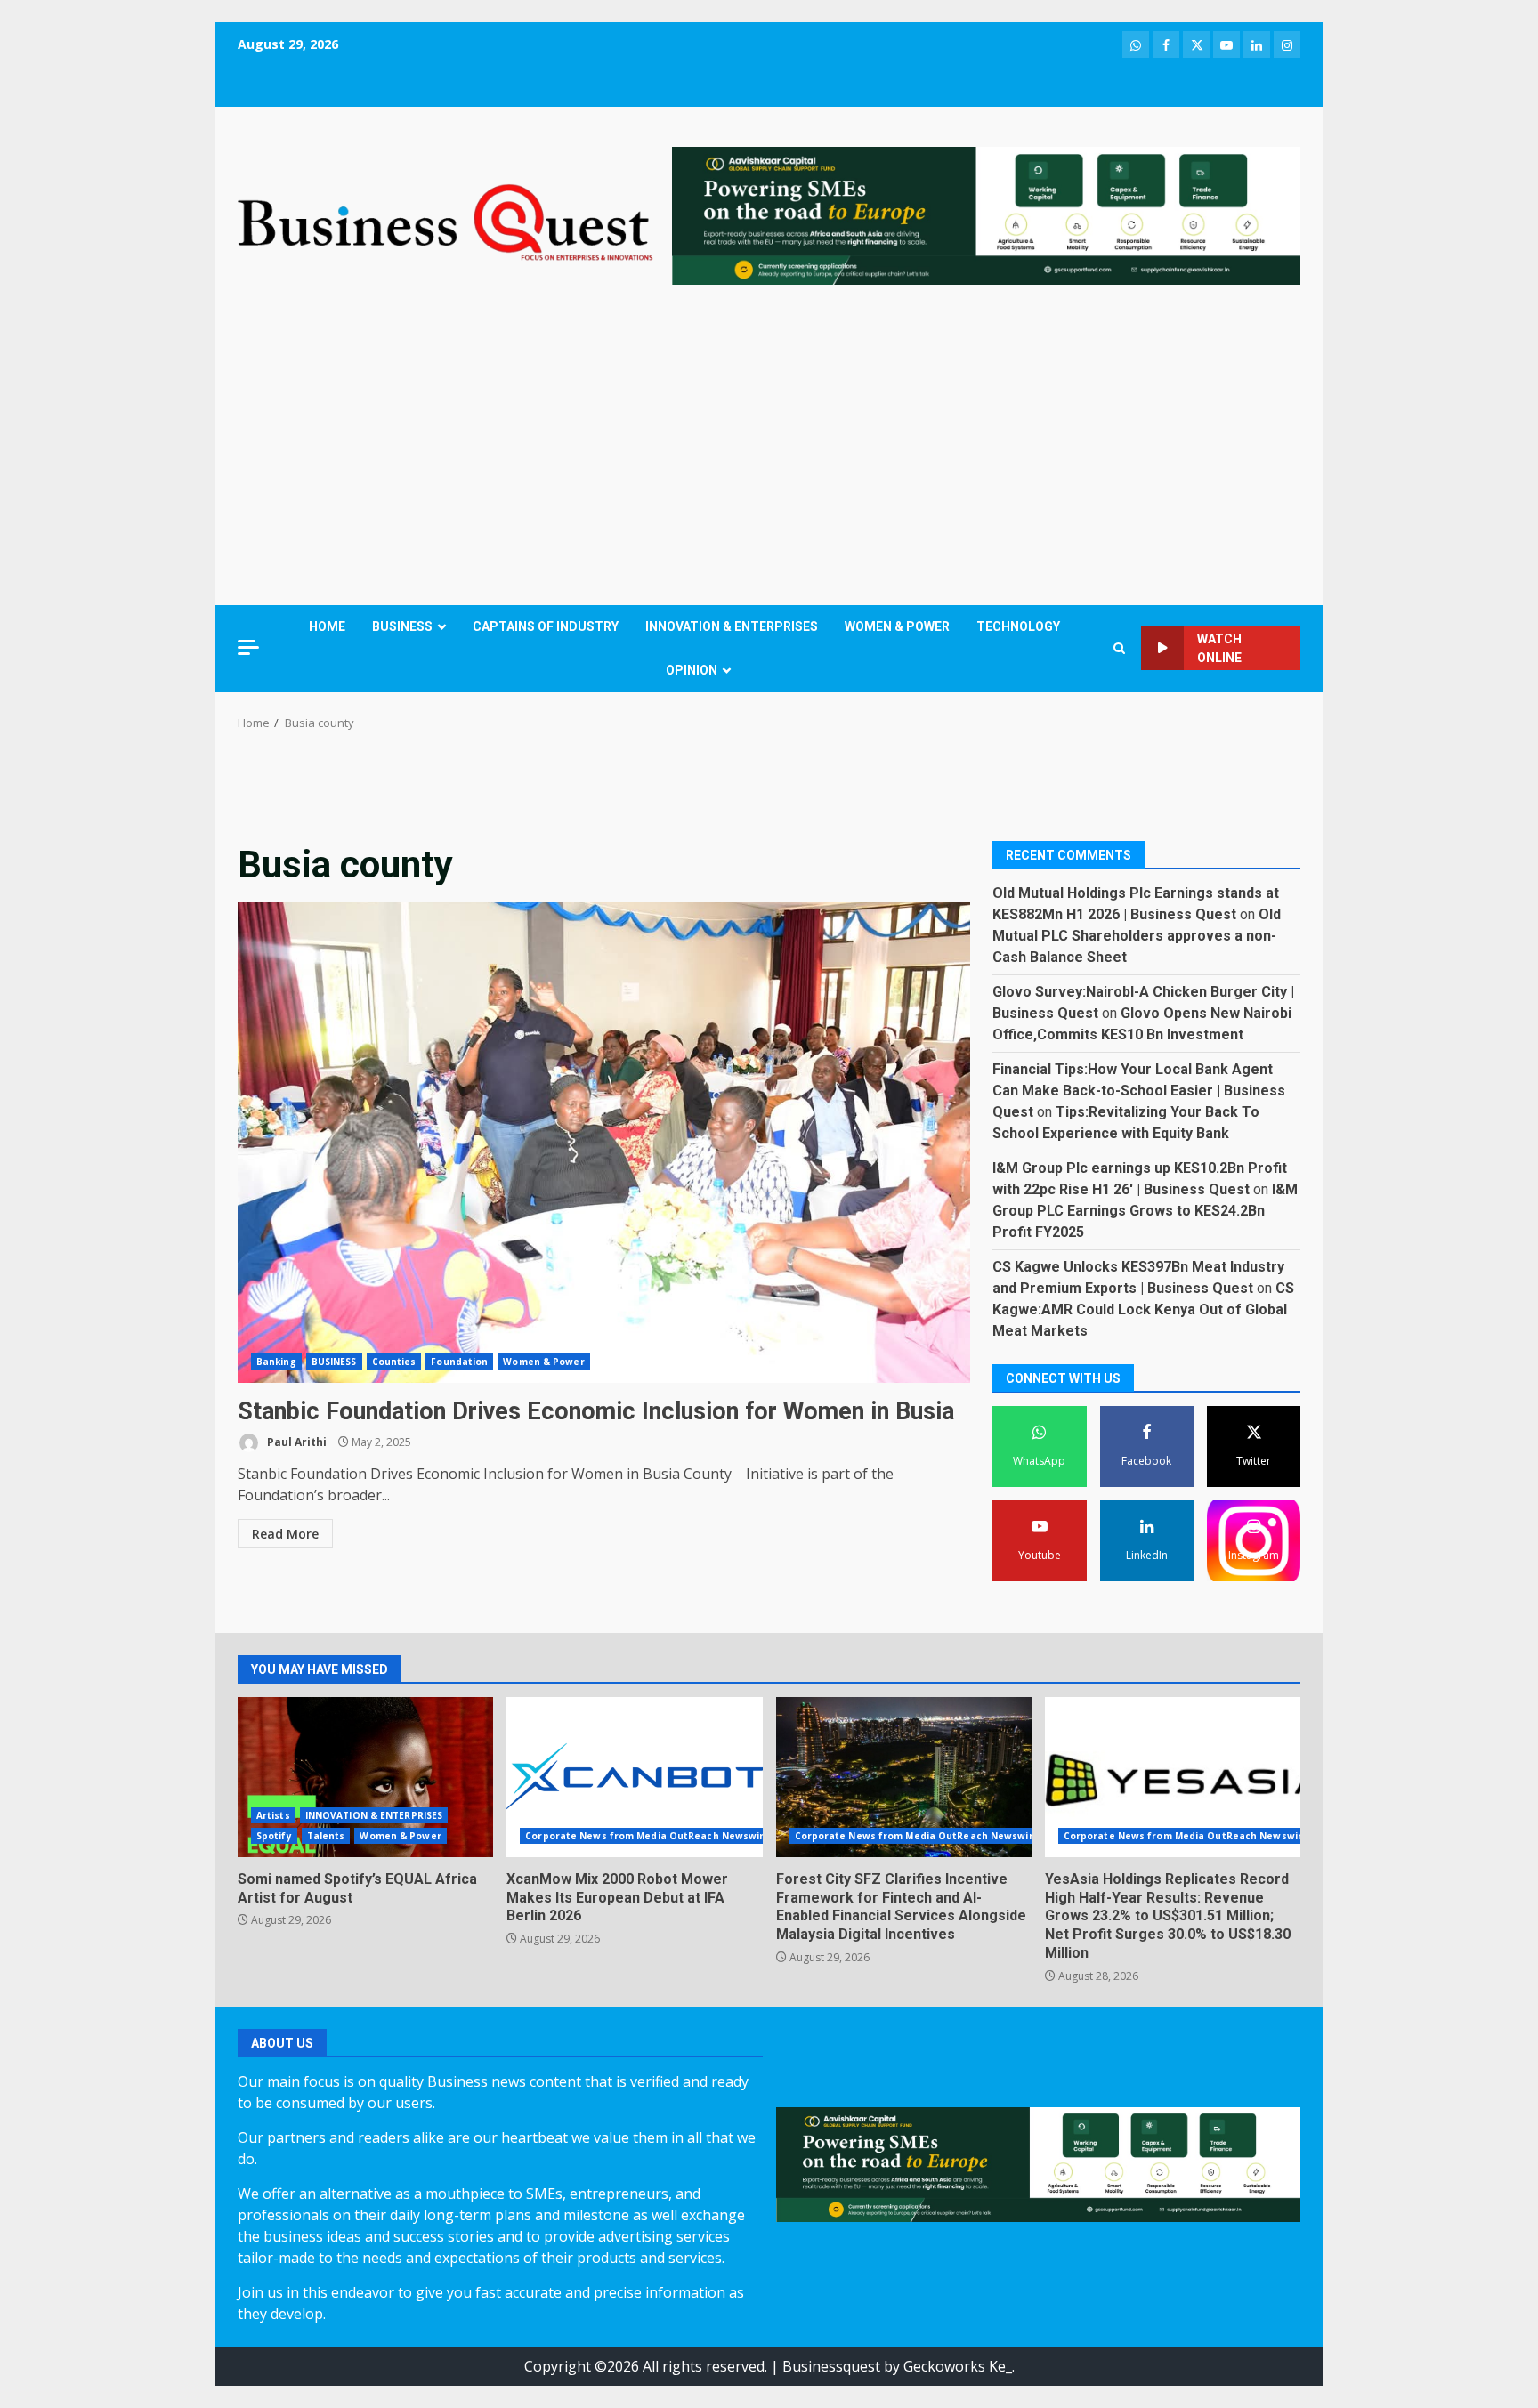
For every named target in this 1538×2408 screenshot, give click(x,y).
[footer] (986, 214)
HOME (327, 626)
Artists (273, 1815)
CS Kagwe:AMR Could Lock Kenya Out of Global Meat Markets (1143, 1309)
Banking (276, 1362)
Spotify (274, 1836)
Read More (285, 1534)
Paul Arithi (295, 1442)
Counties (394, 1362)
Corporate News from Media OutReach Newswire (648, 1836)
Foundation (459, 1362)
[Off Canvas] (248, 647)
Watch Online (1219, 648)
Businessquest (831, 2366)
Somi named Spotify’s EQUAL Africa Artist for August (365, 1777)
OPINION (692, 670)
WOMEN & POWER (897, 626)
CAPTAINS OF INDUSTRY (546, 626)
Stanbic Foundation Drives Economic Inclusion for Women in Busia (604, 1143)
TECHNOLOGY (1018, 626)
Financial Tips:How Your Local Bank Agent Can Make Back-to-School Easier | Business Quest (1139, 1090)
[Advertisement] (769, 449)
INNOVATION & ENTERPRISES (732, 626)
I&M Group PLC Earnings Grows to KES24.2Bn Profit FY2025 (1145, 1210)
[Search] (1119, 648)
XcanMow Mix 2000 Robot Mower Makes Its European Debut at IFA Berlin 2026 (634, 1777)
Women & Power (543, 1362)
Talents (326, 1836)
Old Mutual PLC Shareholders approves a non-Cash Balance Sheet (1137, 935)
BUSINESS (402, 626)
